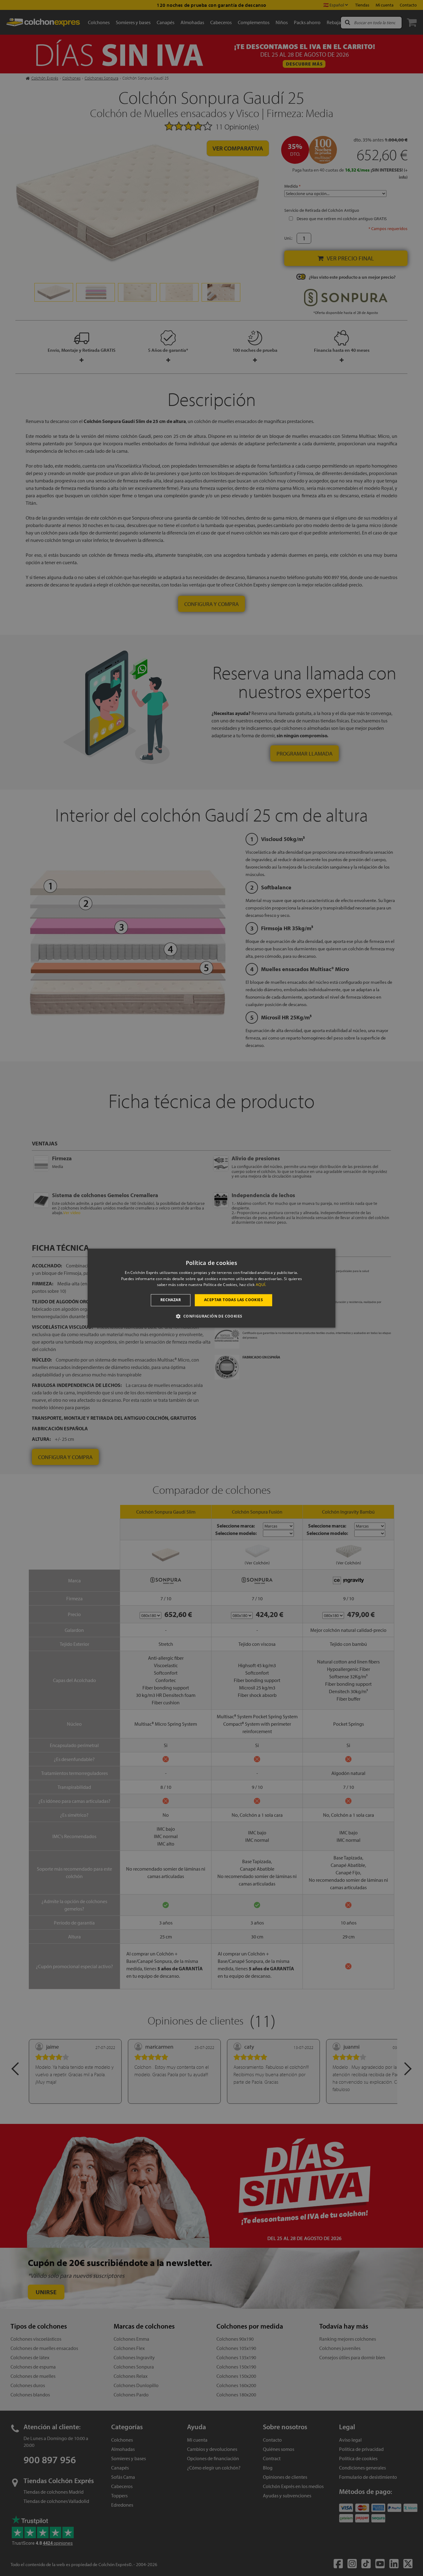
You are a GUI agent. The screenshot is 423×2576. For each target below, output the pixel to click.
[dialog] (211, 1288)
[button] (211, 1316)
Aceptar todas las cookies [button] (233, 1300)
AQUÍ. (261, 1285)
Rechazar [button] (171, 1300)
